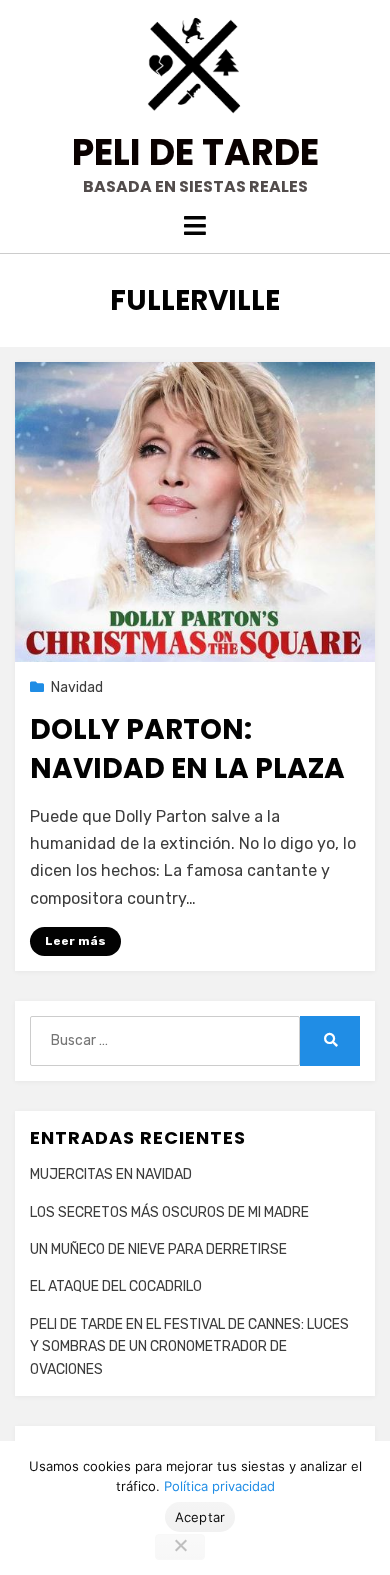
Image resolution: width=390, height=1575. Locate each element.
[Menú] (195, 225)
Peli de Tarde (195, 152)
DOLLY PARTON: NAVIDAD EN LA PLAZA (187, 749)
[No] (180, 1547)
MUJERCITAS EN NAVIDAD (111, 1174)
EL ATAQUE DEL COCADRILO (116, 1286)
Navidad (77, 687)
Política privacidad (219, 1486)
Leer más (75, 941)
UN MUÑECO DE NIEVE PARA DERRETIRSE (158, 1249)
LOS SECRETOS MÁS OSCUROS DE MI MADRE (169, 1212)
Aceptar (200, 1517)
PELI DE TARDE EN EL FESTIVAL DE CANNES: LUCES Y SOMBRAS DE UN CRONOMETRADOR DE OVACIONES (189, 1347)
